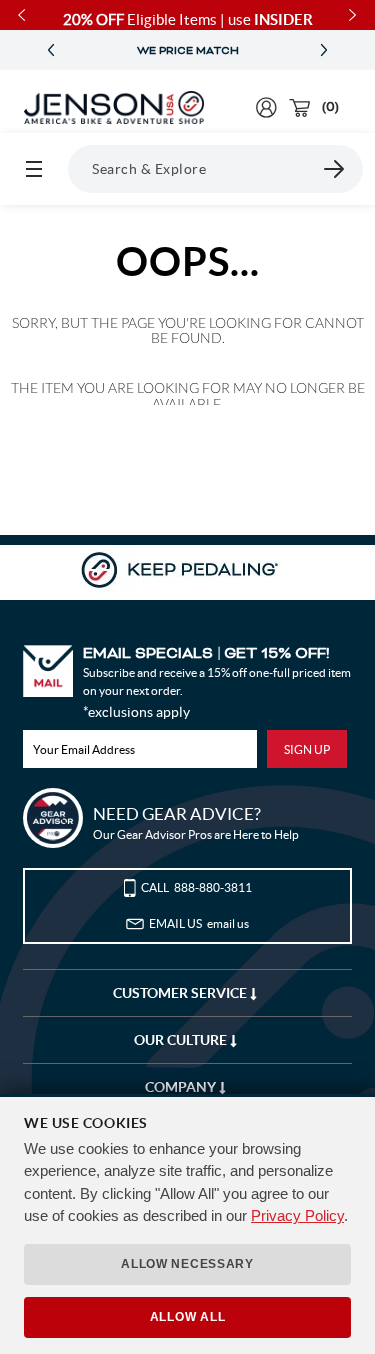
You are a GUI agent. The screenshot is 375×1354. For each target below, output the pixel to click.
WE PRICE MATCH (188, 51)
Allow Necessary (187, 1264)
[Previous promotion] (51, 50)
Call (196, 887)
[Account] (266, 107)
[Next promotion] (324, 50)
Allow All (187, 1317)
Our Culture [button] (182, 1040)
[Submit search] (335, 169)
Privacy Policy (297, 1215)
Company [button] (182, 1087)
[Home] (114, 108)
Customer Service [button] (181, 993)
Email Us (199, 923)
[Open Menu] (34, 169)
